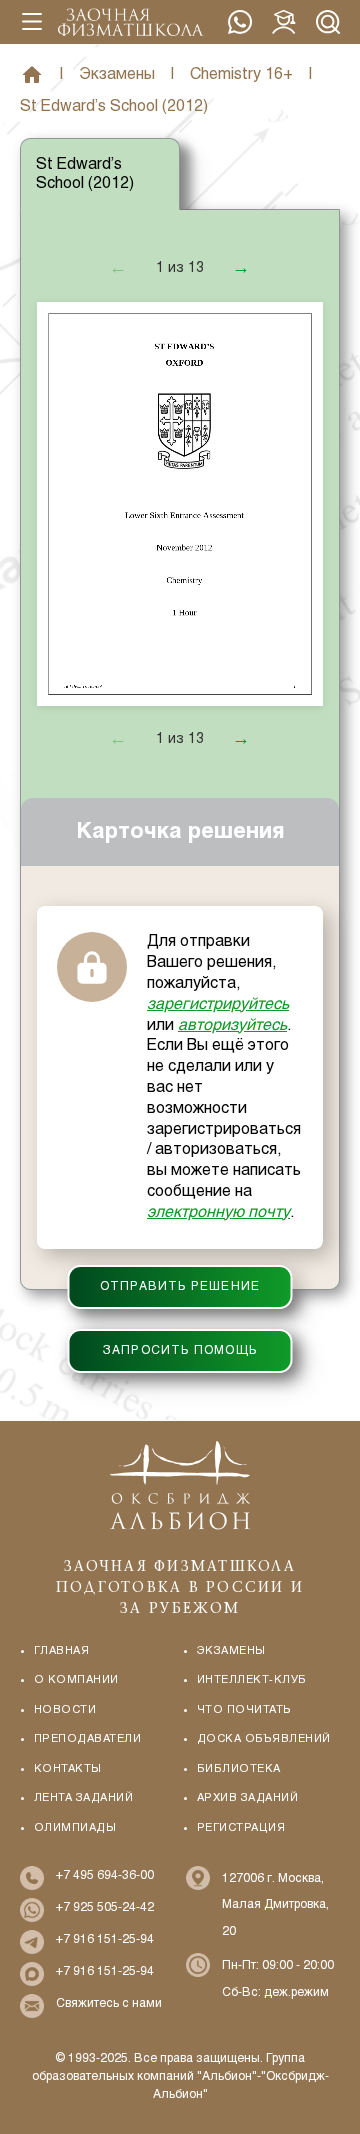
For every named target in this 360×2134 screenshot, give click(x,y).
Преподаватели (87, 1739)
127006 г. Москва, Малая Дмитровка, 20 (275, 1905)
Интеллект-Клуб (252, 1680)
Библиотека (239, 1769)
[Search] (328, 22)
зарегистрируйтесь (218, 1004)
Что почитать (244, 1710)
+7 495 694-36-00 (105, 1876)
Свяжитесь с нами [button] (109, 2004)
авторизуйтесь (232, 1025)
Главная (32, 75)
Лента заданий (83, 1798)
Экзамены (117, 74)
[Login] (284, 22)
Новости (65, 1710)
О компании (76, 1680)
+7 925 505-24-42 (240, 22)
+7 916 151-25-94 (105, 1940)
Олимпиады (75, 1828)
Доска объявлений (264, 1739)
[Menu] (32, 22)
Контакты (68, 1769)
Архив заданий (247, 1798)
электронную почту (218, 1212)
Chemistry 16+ (241, 74)
